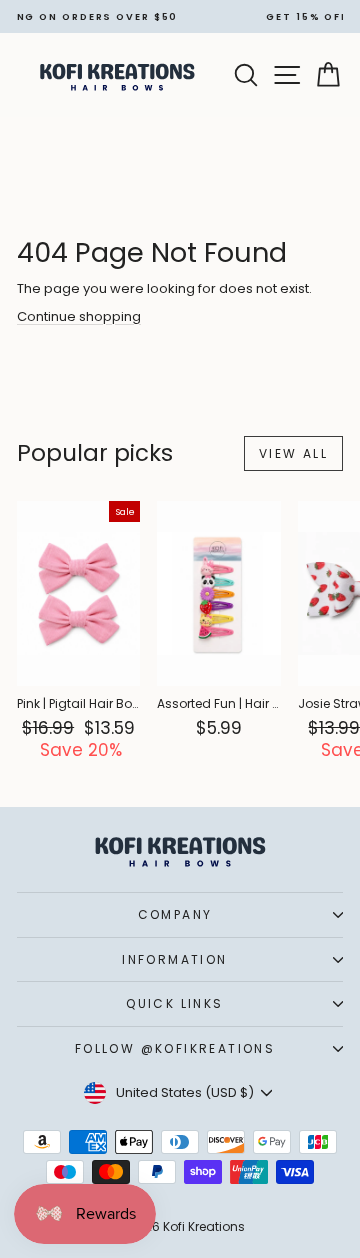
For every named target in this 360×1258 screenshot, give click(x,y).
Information (174, 959)
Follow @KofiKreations (175, 1048)
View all (293, 453)
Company (175, 914)
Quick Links (174, 1003)
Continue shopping (79, 316)
